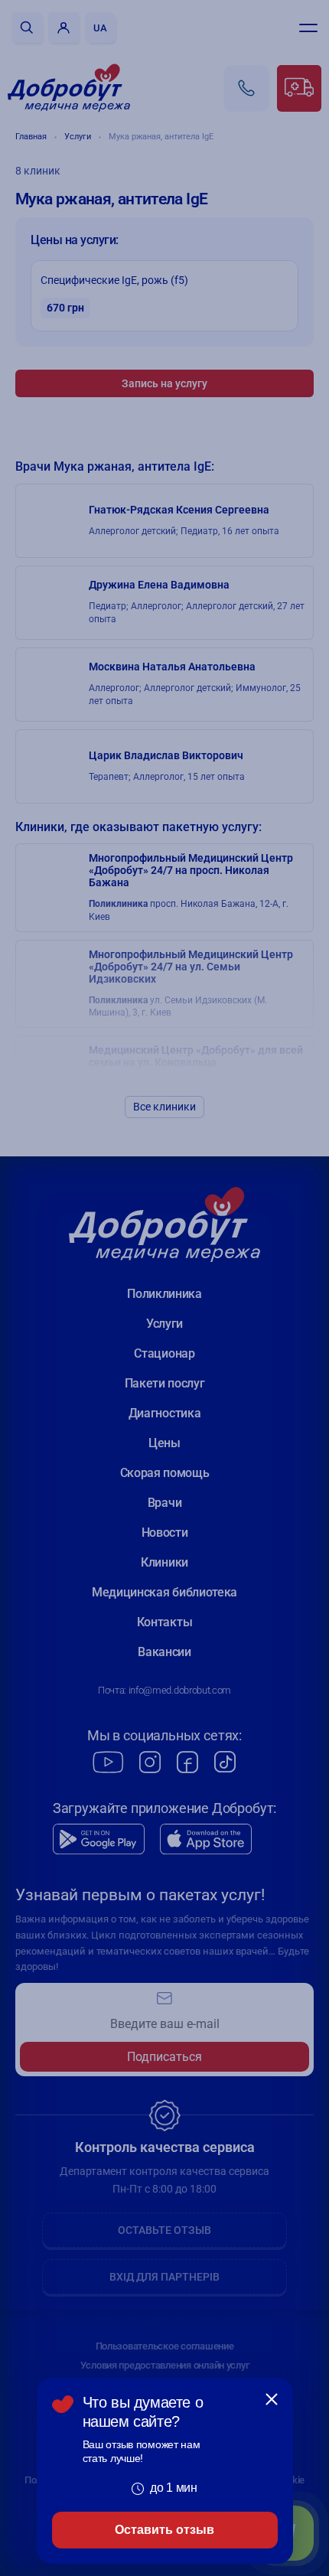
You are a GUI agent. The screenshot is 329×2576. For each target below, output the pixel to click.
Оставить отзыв (164, 2530)
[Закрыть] (272, 2399)
